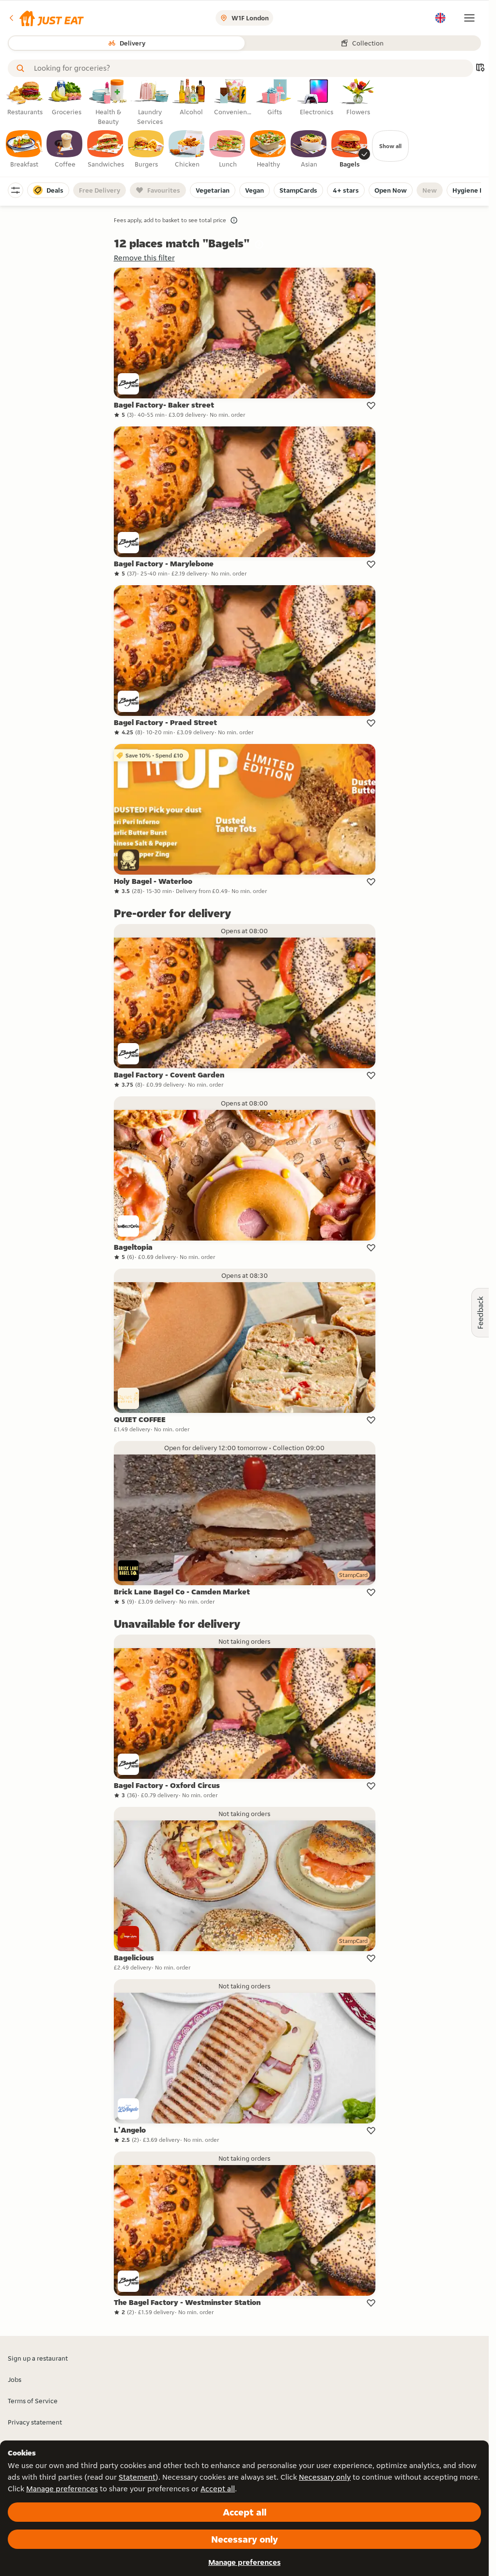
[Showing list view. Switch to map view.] (480, 68)
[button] (46, 18)
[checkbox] (24, 150)
